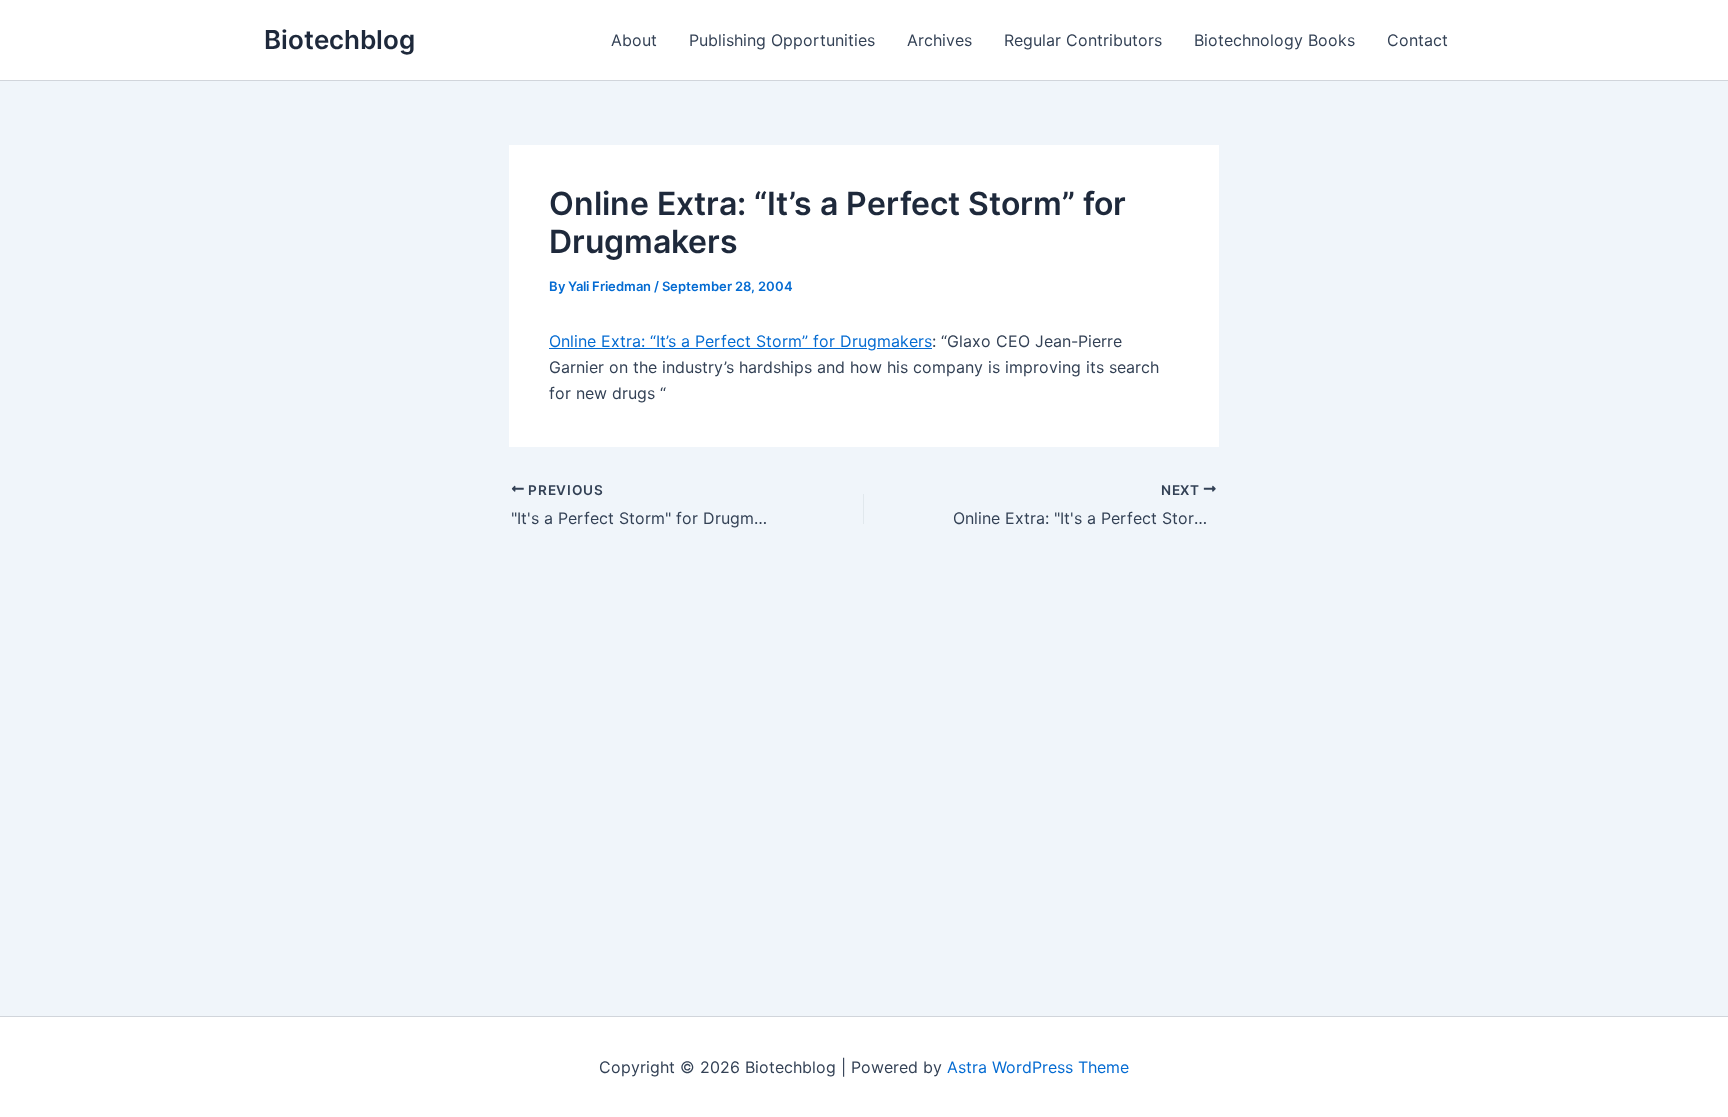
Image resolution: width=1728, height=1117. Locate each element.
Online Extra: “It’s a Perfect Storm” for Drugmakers (740, 341)
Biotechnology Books (1274, 40)
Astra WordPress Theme (1038, 1067)
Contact (1417, 40)
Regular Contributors (1083, 40)
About (634, 40)
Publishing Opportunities (782, 40)
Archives (939, 40)
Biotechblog (339, 39)
